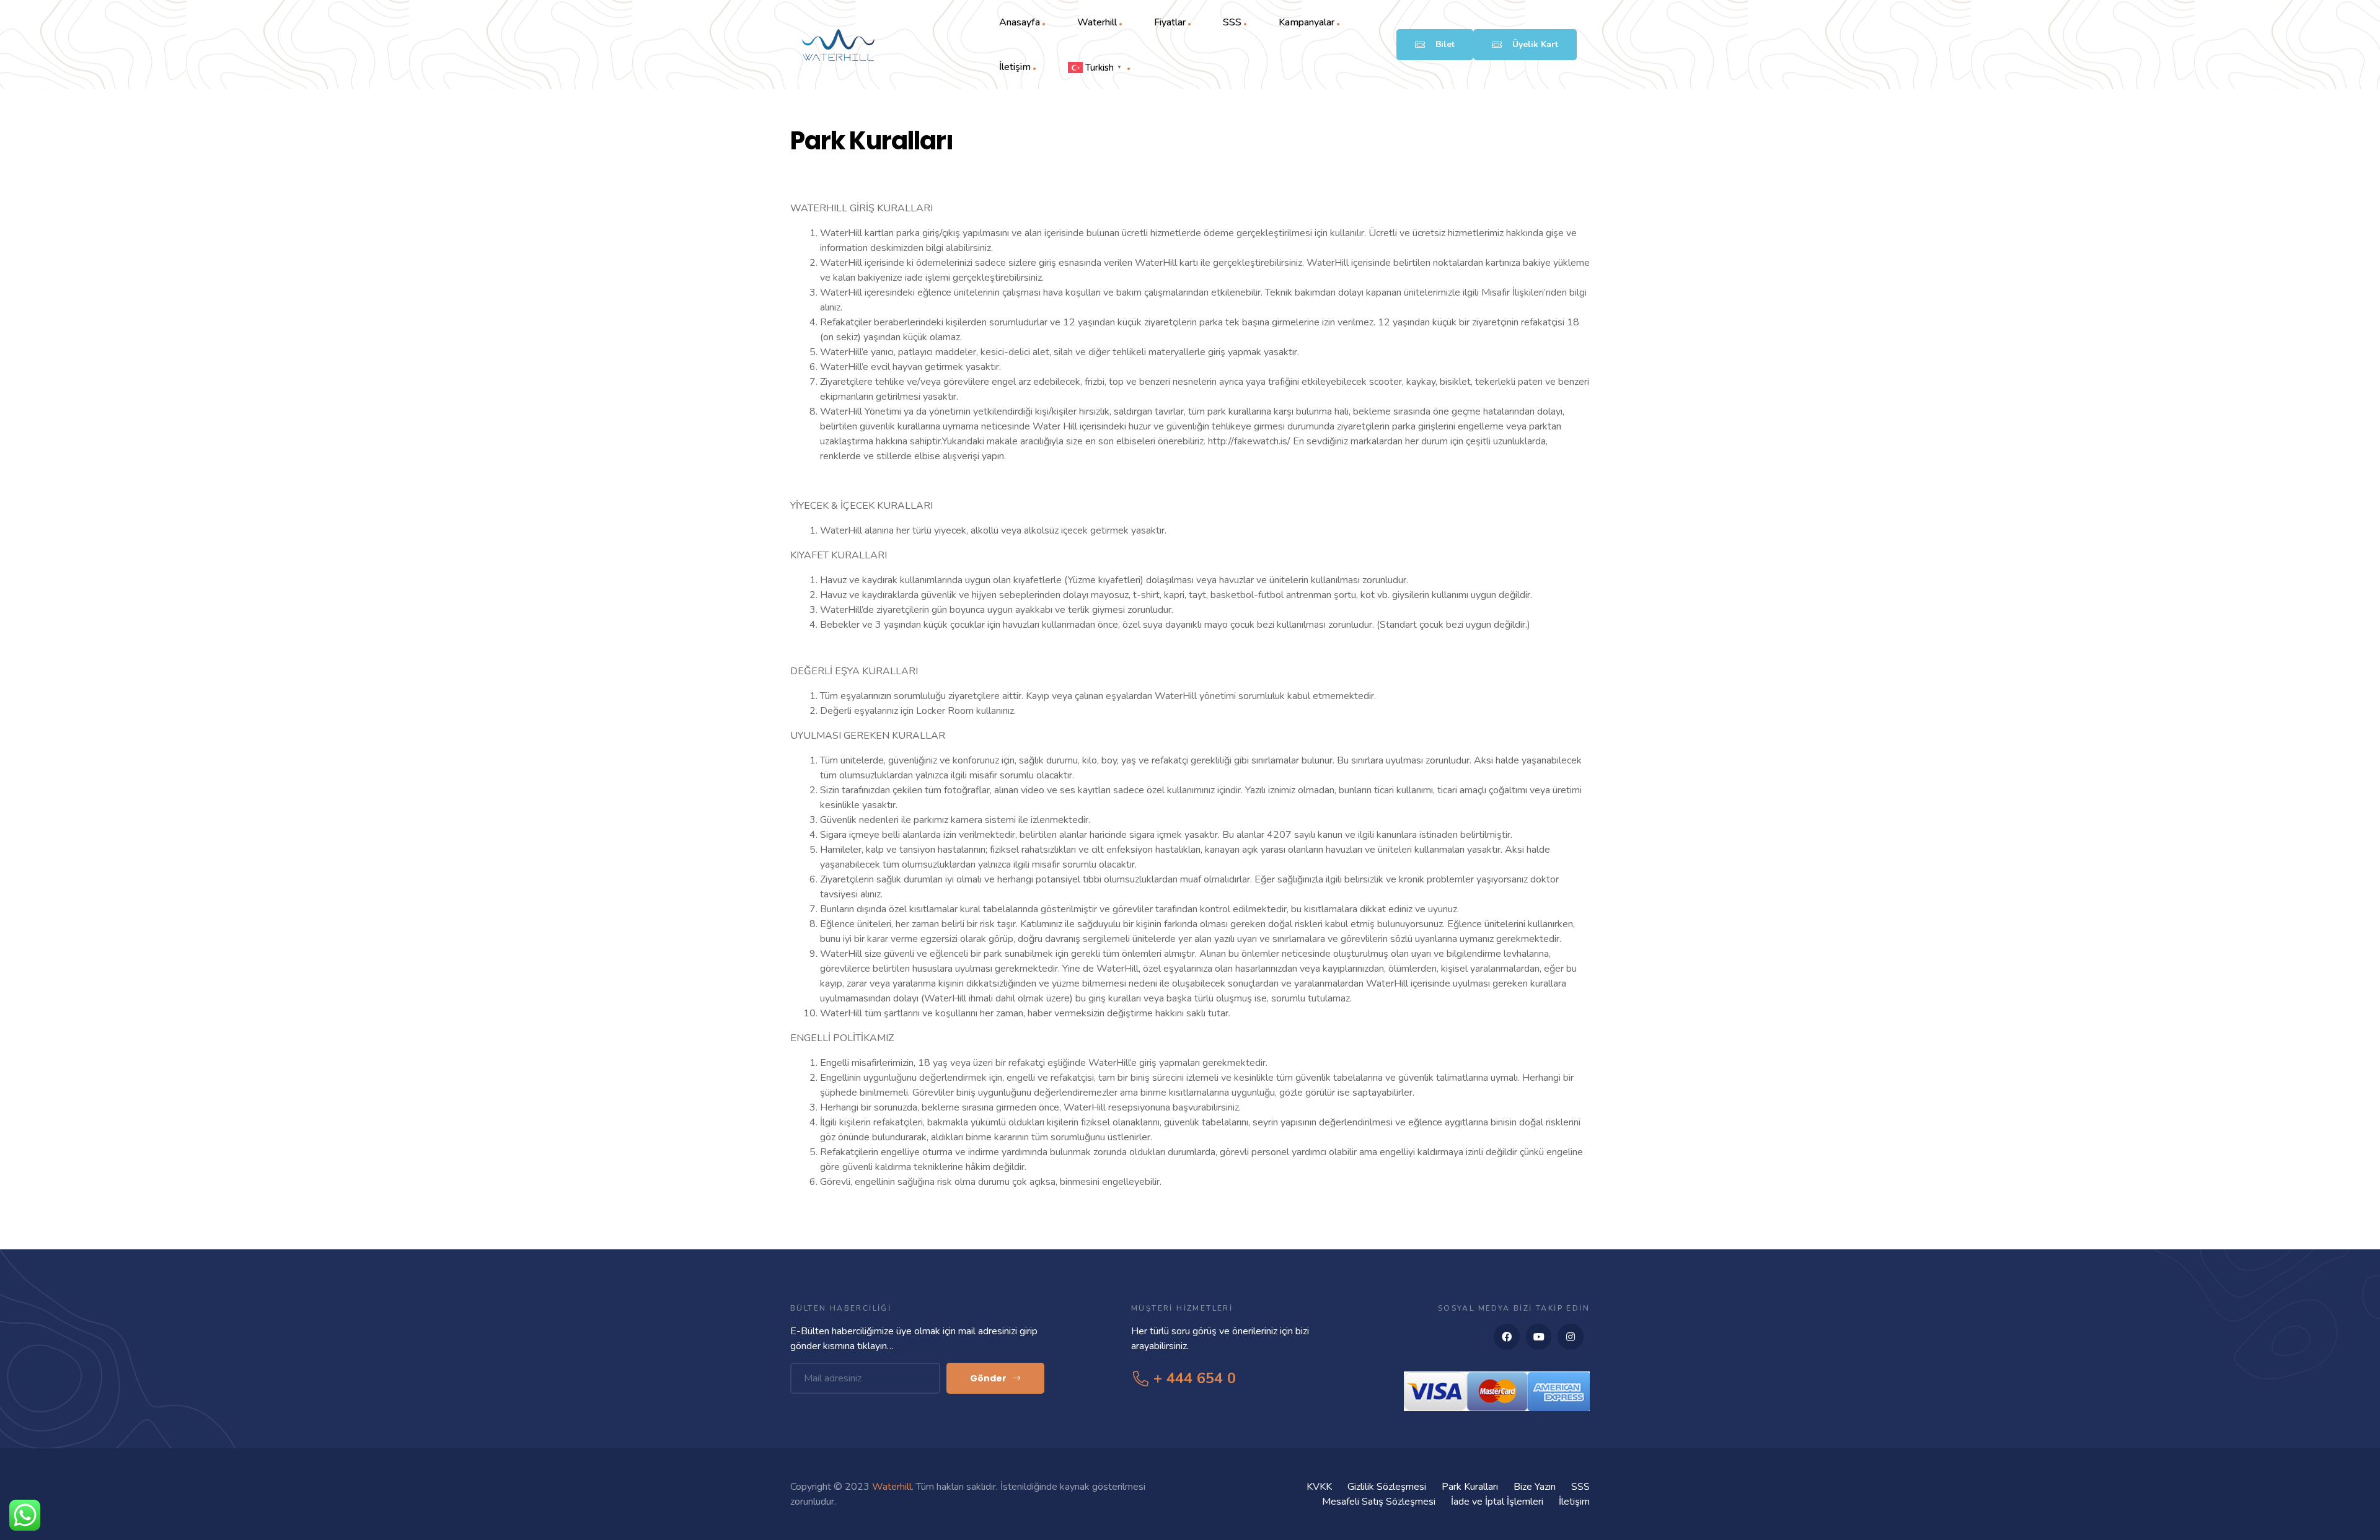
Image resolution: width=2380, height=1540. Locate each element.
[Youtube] (1539, 1337)
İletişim (1015, 67)
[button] (1435, 45)
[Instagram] (1571, 1337)
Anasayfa (1020, 22)
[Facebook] (1507, 1337)
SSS (1232, 22)
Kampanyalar (1307, 22)
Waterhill (1097, 22)
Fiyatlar (1170, 22)
